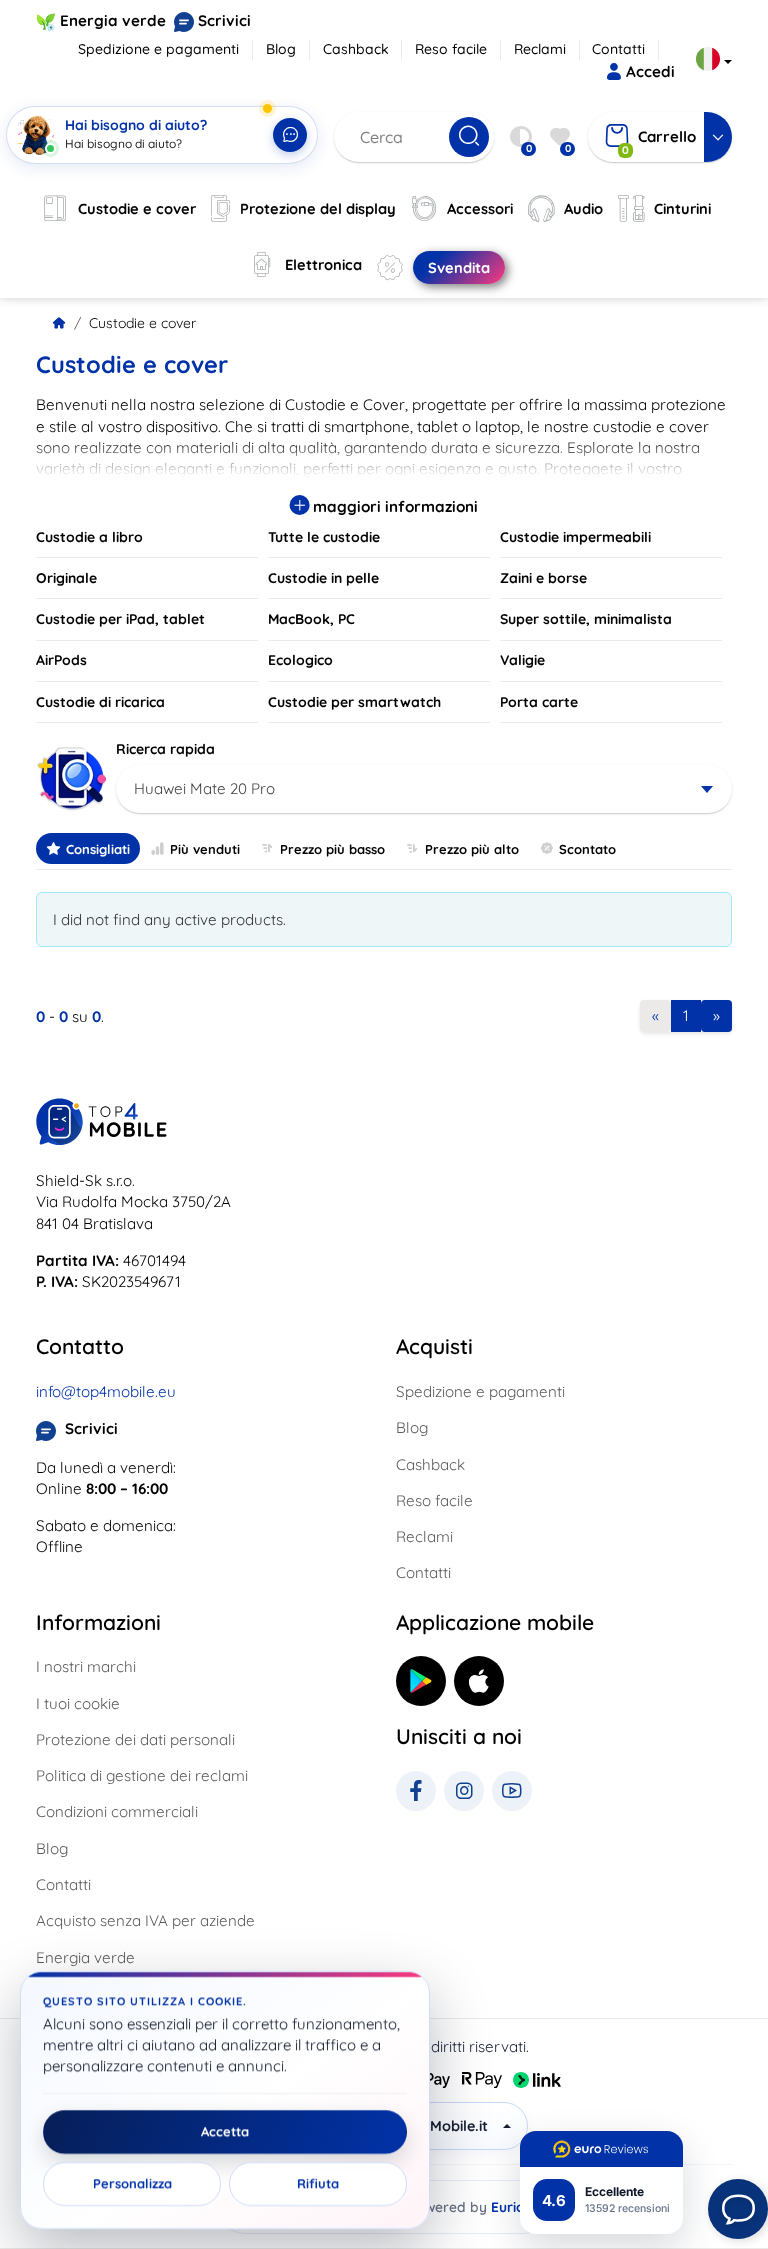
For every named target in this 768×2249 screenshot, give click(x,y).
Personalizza (132, 2184)
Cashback (356, 49)
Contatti (618, 49)
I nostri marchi (86, 1666)
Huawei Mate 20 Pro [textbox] (204, 788)
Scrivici (224, 20)
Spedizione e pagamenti (158, 49)
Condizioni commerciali (117, 1811)
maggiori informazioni (393, 506)
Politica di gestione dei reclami (142, 1775)
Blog (281, 49)
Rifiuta (318, 2184)
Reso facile (451, 49)
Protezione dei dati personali (135, 1739)
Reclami (540, 49)
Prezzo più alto (472, 849)
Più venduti (205, 849)
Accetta (225, 2132)
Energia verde (113, 20)
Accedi (650, 71)
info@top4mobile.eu (106, 1391)
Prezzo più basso (332, 849)
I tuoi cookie (78, 1703)
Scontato (587, 849)
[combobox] (424, 789)
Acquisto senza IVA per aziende (145, 1920)
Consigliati (98, 849)
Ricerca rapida (165, 749)
